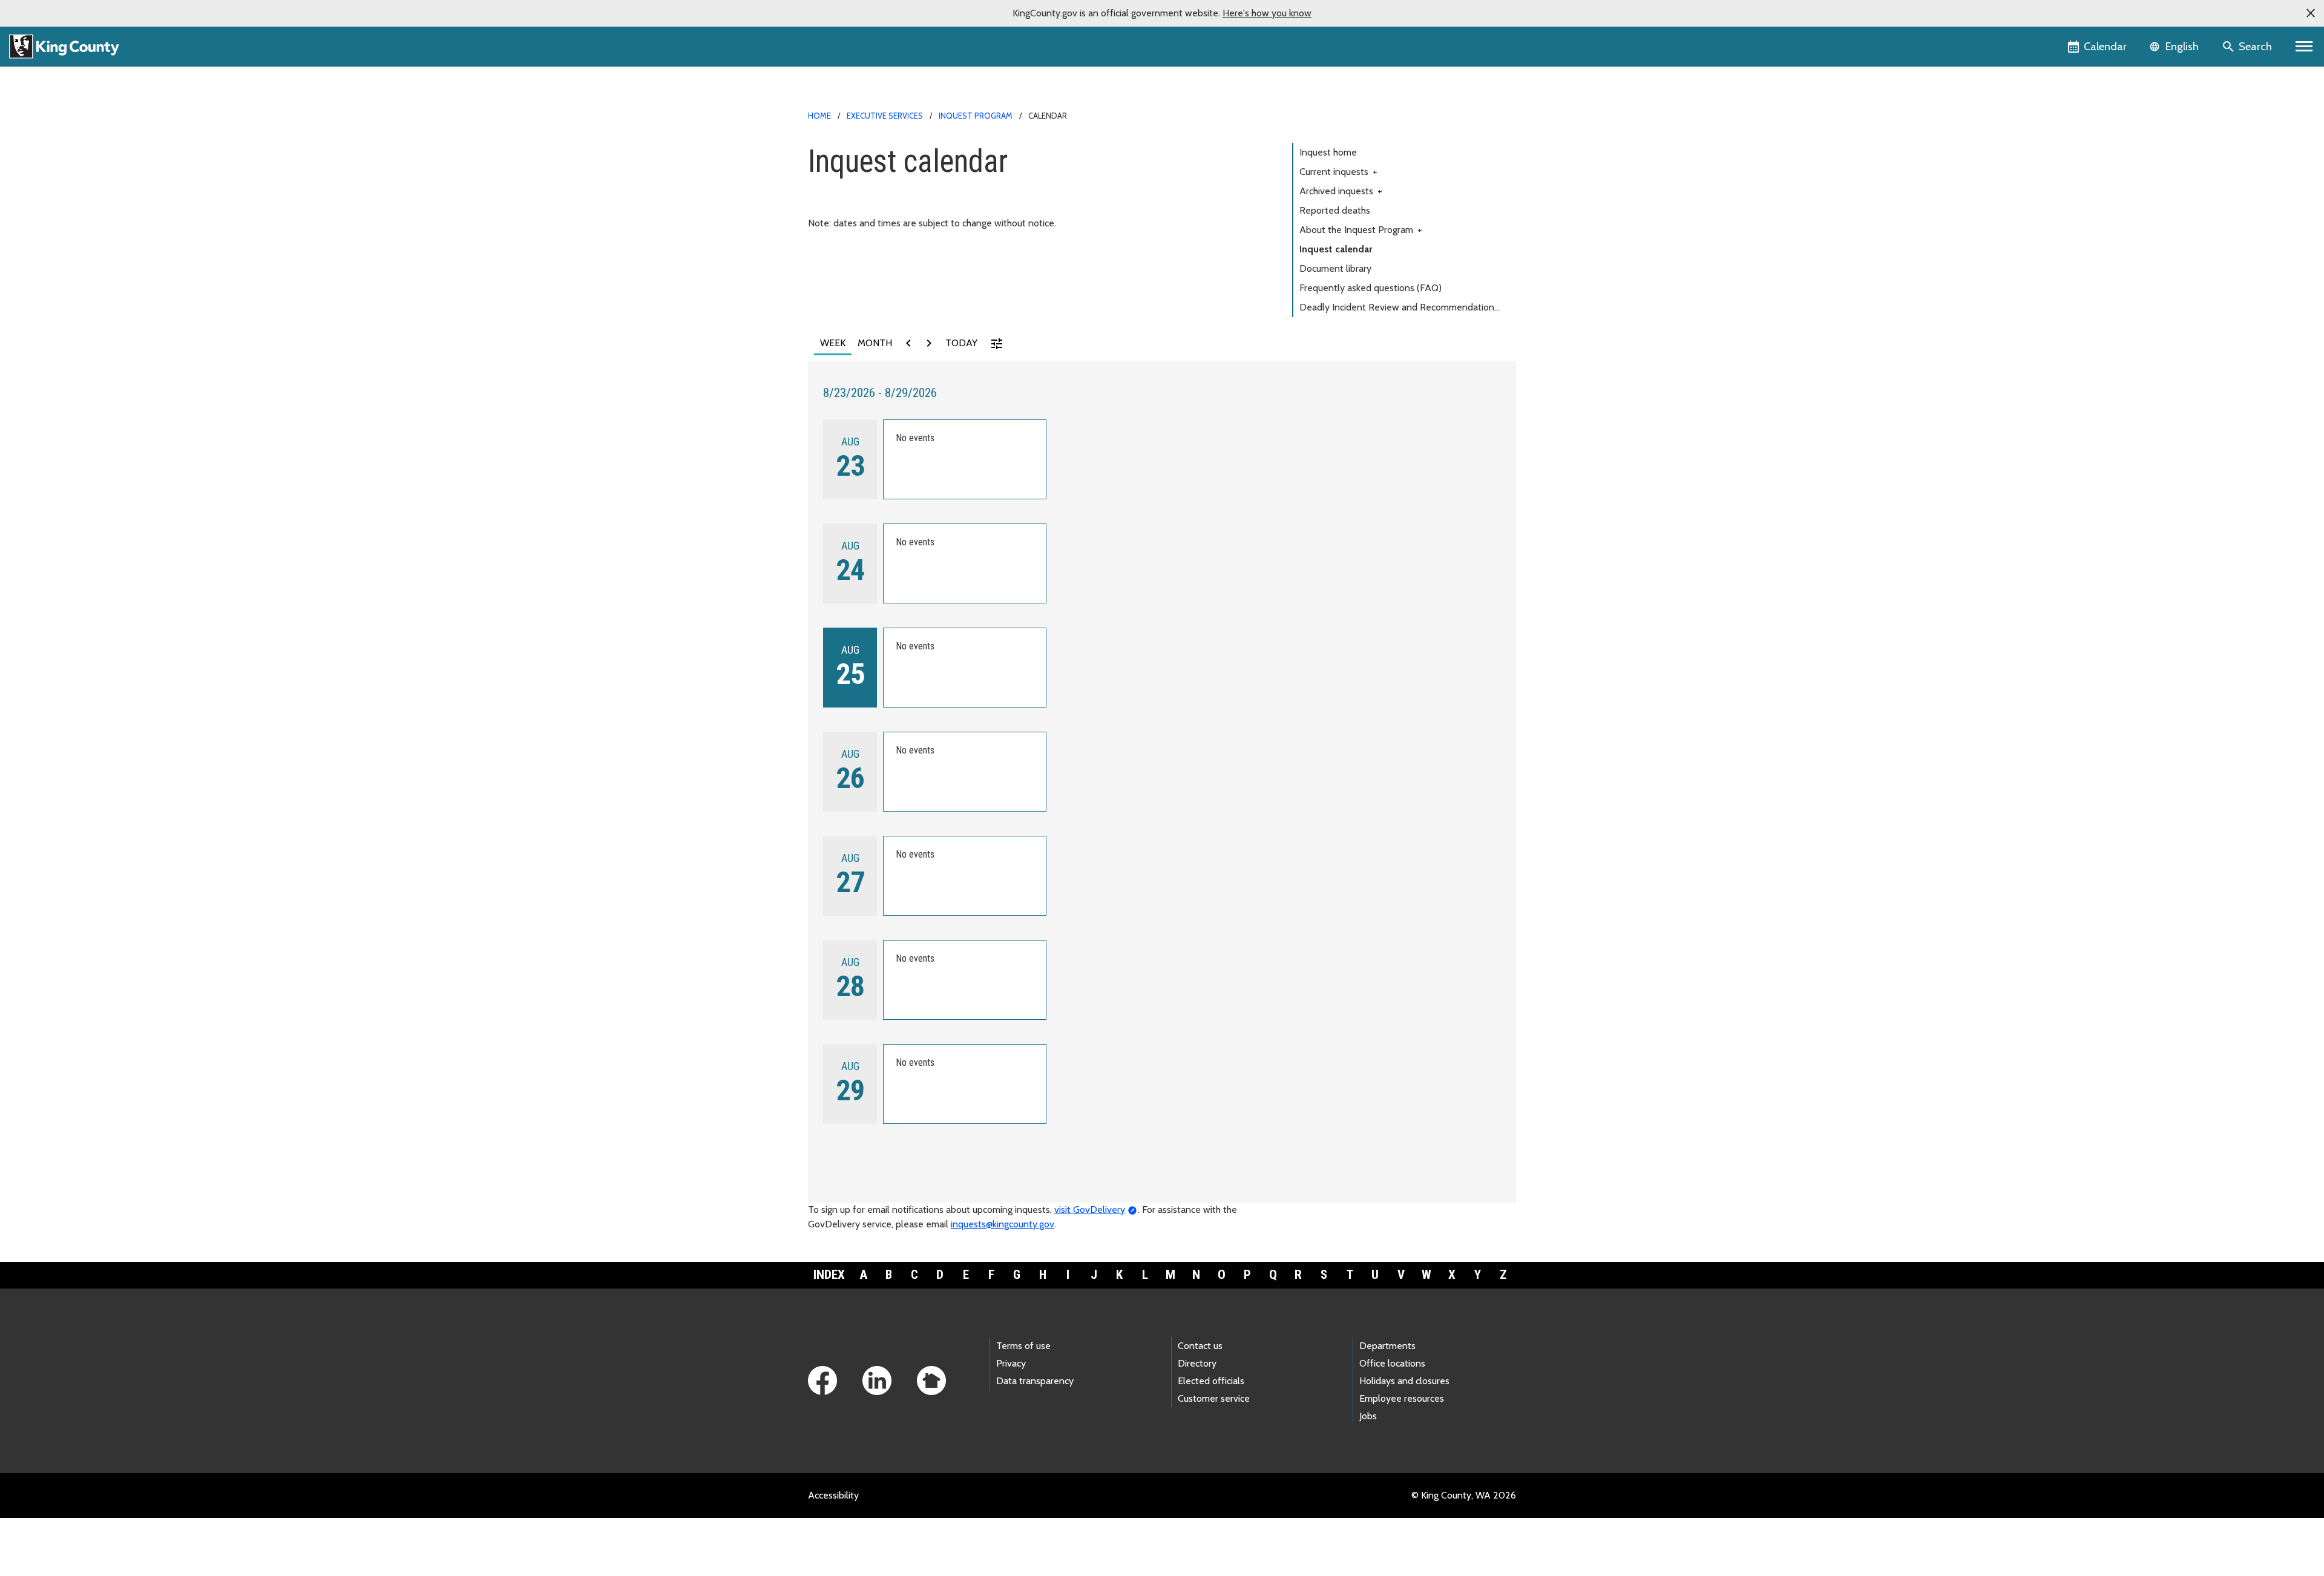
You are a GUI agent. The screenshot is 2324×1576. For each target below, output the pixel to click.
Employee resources (1402, 1398)
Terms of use (1023, 1346)
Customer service (1214, 1398)
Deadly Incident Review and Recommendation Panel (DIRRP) (1397, 309)
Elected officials (1211, 1381)
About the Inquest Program (1361, 230)
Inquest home (1328, 152)
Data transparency (1035, 1381)
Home (819, 116)
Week (833, 343)
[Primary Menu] (2304, 47)
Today (961, 343)
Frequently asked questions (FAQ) (1370, 288)
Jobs (1368, 1416)
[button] (2311, 13)
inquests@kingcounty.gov (1003, 1224)
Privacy (1011, 1363)
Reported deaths (1335, 210)
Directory (1197, 1363)
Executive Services (885, 116)
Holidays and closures (1404, 1381)
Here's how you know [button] (1267, 13)
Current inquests (1338, 172)
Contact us (1200, 1346)
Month (875, 343)
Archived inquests (1341, 191)
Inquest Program (976, 116)
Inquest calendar (1336, 249)
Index (829, 1275)
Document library (1335, 268)
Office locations (1392, 1363)
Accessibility (833, 1495)
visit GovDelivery (1090, 1210)
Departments (1387, 1346)
